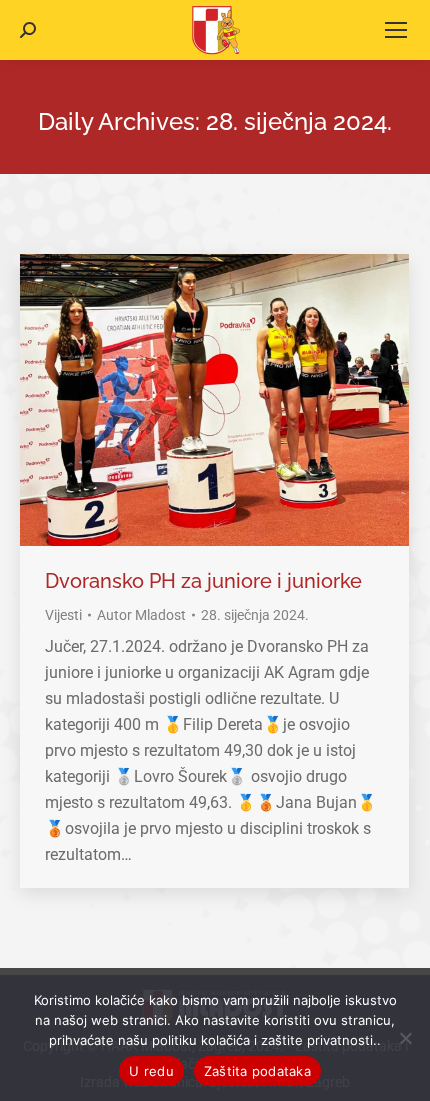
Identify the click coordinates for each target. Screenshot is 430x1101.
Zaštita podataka (257, 1071)
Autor (141, 615)
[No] (405, 1038)
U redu (151, 1071)
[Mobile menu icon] (396, 30)
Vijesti (63, 615)
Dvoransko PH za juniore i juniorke (203, 581)
